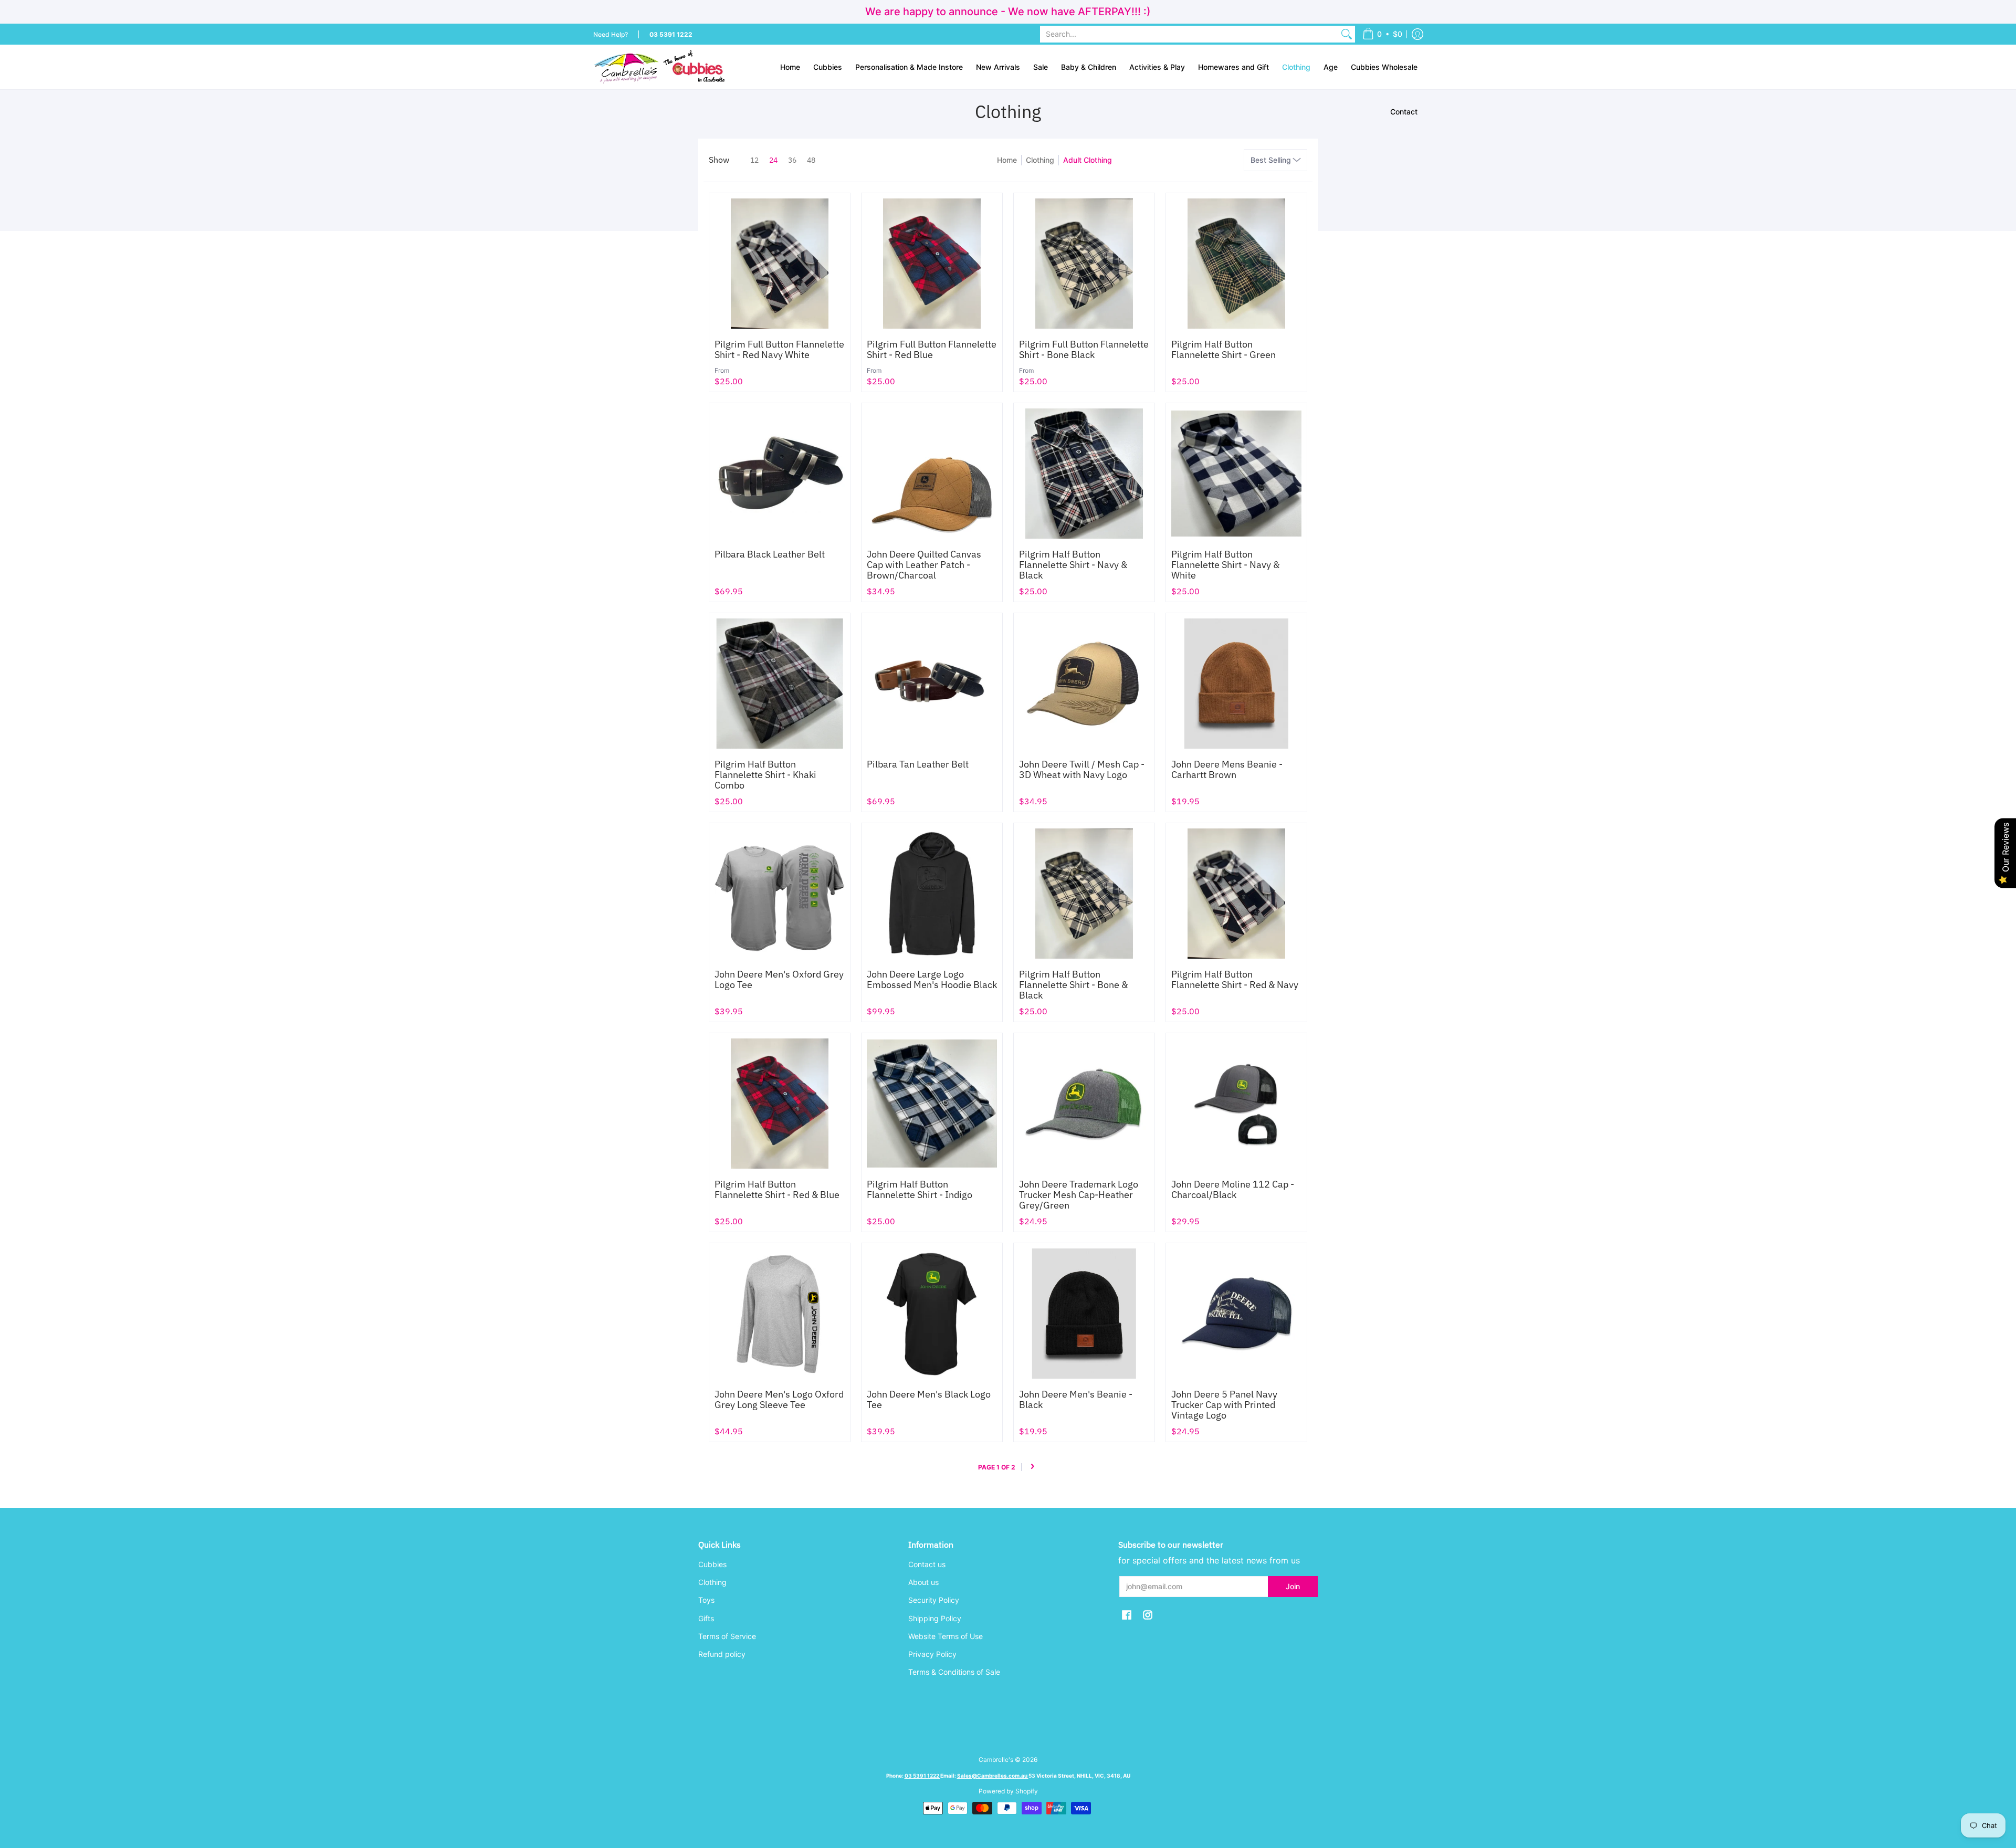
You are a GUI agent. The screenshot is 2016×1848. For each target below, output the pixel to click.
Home (1007, 160)
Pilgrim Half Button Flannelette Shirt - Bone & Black (1073, 985)
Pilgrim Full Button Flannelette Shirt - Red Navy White (779, 349)
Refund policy (722, 1654)
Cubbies (712, 1564)
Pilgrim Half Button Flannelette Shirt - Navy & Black (1073, 565)
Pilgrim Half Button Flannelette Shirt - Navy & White (1225, 565)
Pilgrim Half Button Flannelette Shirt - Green (1224, 349)
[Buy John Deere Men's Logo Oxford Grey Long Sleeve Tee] (780, 1314)
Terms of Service (727, 1636)
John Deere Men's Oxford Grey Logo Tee (779, 979)
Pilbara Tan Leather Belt (918, 764)
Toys (706, 1600)
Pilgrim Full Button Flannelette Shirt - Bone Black (1084, 349)
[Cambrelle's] (659, 67)
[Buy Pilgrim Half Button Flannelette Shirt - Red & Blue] (780, 1104)
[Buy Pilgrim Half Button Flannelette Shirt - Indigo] (932, 1104)
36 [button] (792, 160)
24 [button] (773, 160)
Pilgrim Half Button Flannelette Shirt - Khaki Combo (765, 775)
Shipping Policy (935, 1618)
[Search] (1347, 34)
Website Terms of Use (946, 1636)
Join (1293, 1586)
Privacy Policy (932, 1654)
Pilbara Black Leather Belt (770, 554)
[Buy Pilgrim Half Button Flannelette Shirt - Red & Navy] (1236, 894)
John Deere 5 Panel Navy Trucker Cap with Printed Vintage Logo (1224, 1405)
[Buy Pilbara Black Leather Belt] (780, 474)
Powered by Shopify (1008, 1791)
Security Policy (934, 1600)
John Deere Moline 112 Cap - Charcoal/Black (1233, 1189)
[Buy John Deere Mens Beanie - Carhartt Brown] (1236, 684)
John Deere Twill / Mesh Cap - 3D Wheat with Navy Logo (1082, 769)
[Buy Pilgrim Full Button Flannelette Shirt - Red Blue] (932, 264)
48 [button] (811, 160)
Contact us (927, 1564)
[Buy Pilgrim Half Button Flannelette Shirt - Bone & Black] (1084, 894)
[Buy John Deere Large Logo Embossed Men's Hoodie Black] (932, 894)
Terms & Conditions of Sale (954, 1672)
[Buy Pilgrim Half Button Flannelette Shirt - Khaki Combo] (780, 684)
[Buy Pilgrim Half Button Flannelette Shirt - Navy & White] (1236, 474)
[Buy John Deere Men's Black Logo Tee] (932, 1314)
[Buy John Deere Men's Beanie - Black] (1084, 1314)
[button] (1382, 34)
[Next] (1032, 1467)
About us (923, 1582)
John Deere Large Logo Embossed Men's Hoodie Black (932, 979)
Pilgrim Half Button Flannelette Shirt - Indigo (920, 1189)
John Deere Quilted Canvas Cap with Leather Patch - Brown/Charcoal (924, 565)
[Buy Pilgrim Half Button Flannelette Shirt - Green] (1236, 264)
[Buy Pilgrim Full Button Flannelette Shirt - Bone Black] (1084, 264)
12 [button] (754, 160)
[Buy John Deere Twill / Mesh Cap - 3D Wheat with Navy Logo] (1084, 684)
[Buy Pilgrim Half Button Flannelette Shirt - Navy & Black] (1084, 474)
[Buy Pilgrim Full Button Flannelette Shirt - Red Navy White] (780, 264)
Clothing (1040, 160)
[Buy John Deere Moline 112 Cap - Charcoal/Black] (1236, 1104)
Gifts (706, 1618)
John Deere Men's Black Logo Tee (929, 1399)
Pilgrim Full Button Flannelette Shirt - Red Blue (932, 349)
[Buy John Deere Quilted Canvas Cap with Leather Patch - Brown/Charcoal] (932, 474)
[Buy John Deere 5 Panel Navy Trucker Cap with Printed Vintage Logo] (1236, 1314)
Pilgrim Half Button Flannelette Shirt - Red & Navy (1235, 979)
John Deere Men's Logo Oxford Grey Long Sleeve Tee (779, 1399)
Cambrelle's (996, 1760)
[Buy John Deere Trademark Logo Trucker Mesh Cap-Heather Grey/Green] (1084, 1104)
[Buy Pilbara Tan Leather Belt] (932, 684)
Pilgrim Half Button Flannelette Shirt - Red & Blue (777, 1189)
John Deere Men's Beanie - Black (1076, 1399)
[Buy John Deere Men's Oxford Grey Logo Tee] (780, 894)
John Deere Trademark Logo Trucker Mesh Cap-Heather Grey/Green (1079, 1195)
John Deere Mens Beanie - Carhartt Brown (1227, 769)
